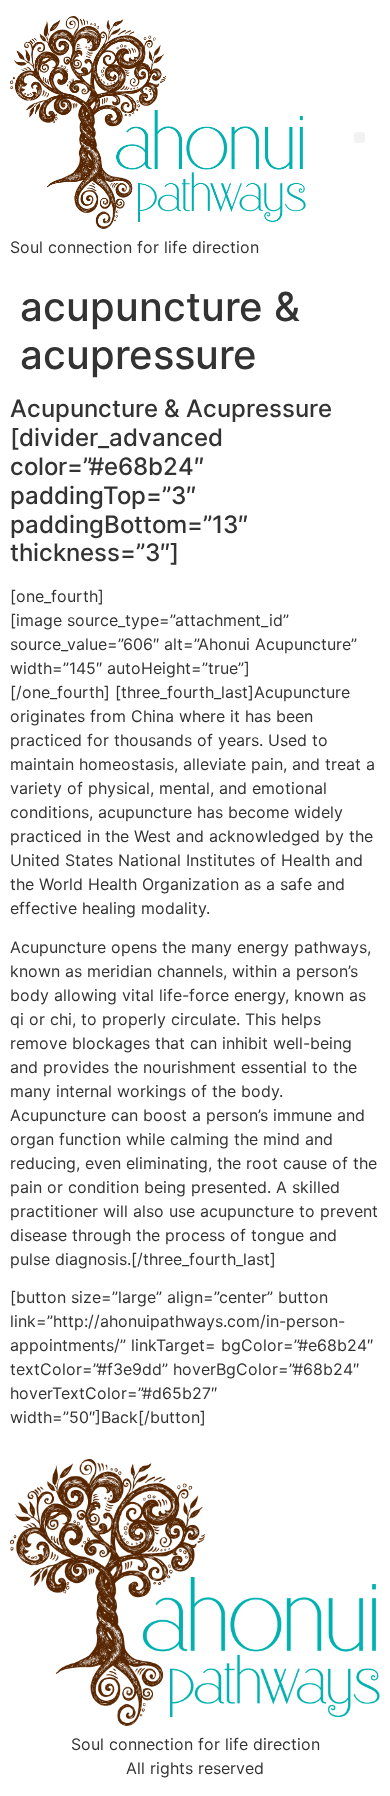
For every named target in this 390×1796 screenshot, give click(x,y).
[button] (359, 137)
